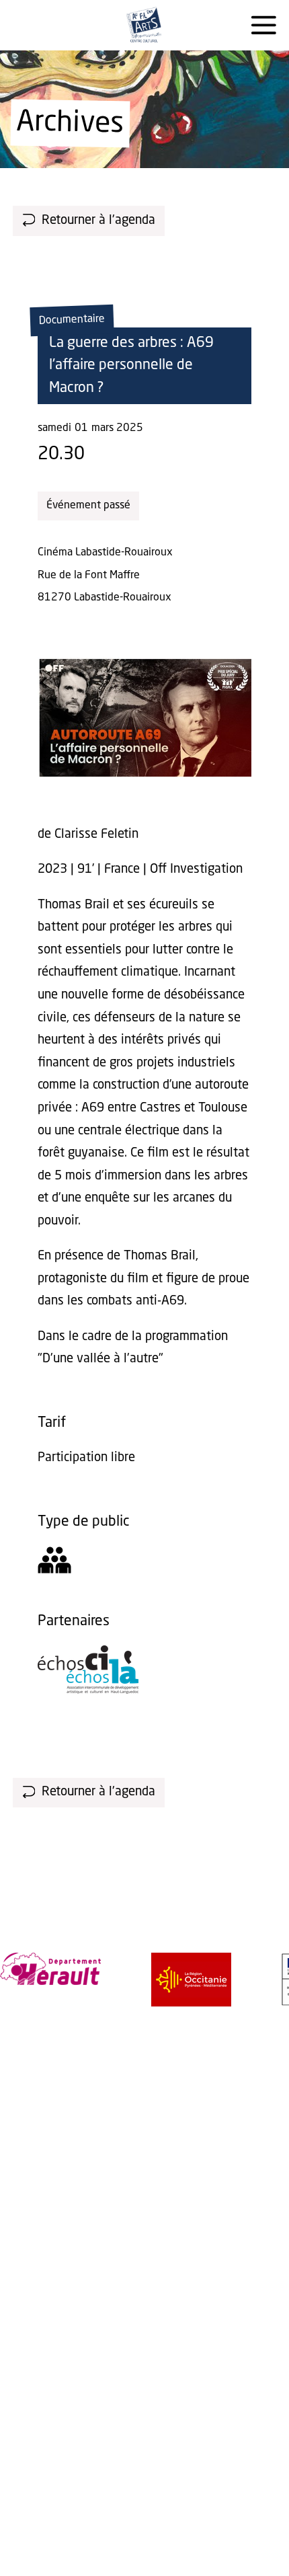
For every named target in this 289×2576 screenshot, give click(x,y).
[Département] (50, 1969)
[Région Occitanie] (191, 1980)
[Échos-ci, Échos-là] (88, 1690)
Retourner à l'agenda (98, 221)
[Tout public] (54, 1564)
